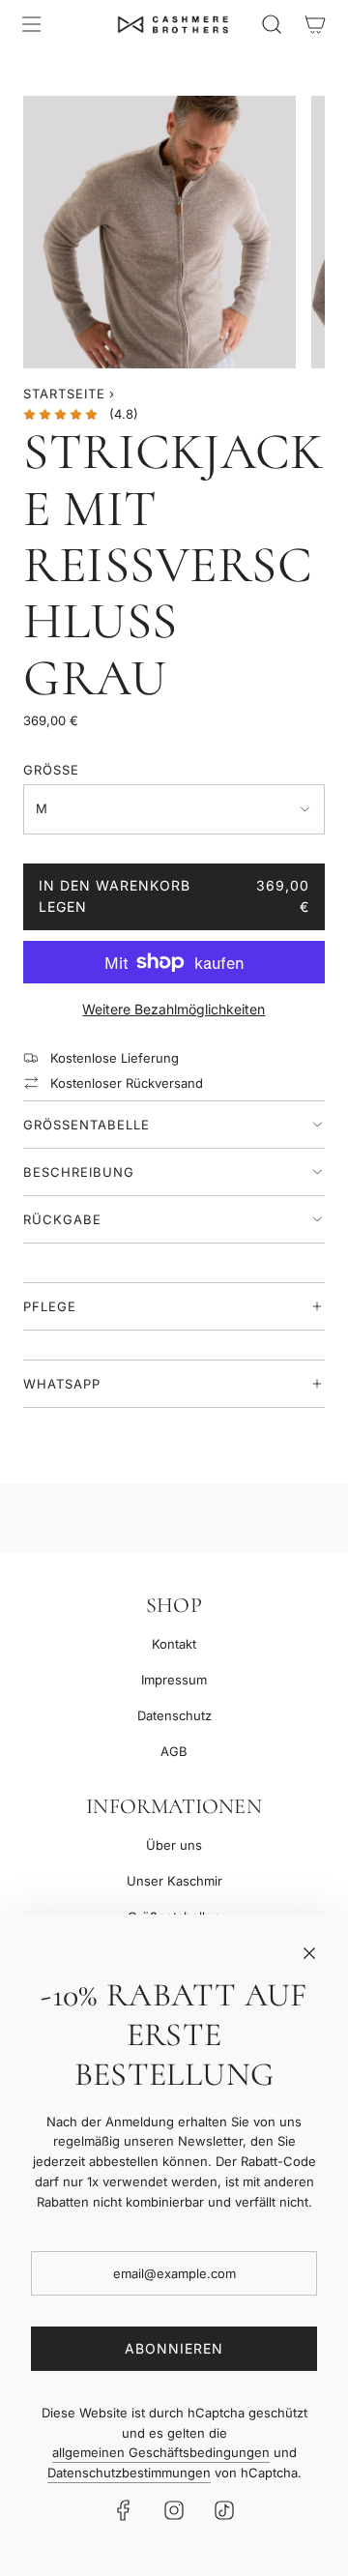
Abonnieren (174, 2348)
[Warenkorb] (315, 24)
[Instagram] (174, 2510)
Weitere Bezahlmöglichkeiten (174, 1009)
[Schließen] (309, 1953)
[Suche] (271, 24)
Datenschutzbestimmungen (129, 2473)
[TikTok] (224, 2510)
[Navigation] (31, 24)
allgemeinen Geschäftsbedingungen (161, 2452)
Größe (51, 770)
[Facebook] (124, 2510)
